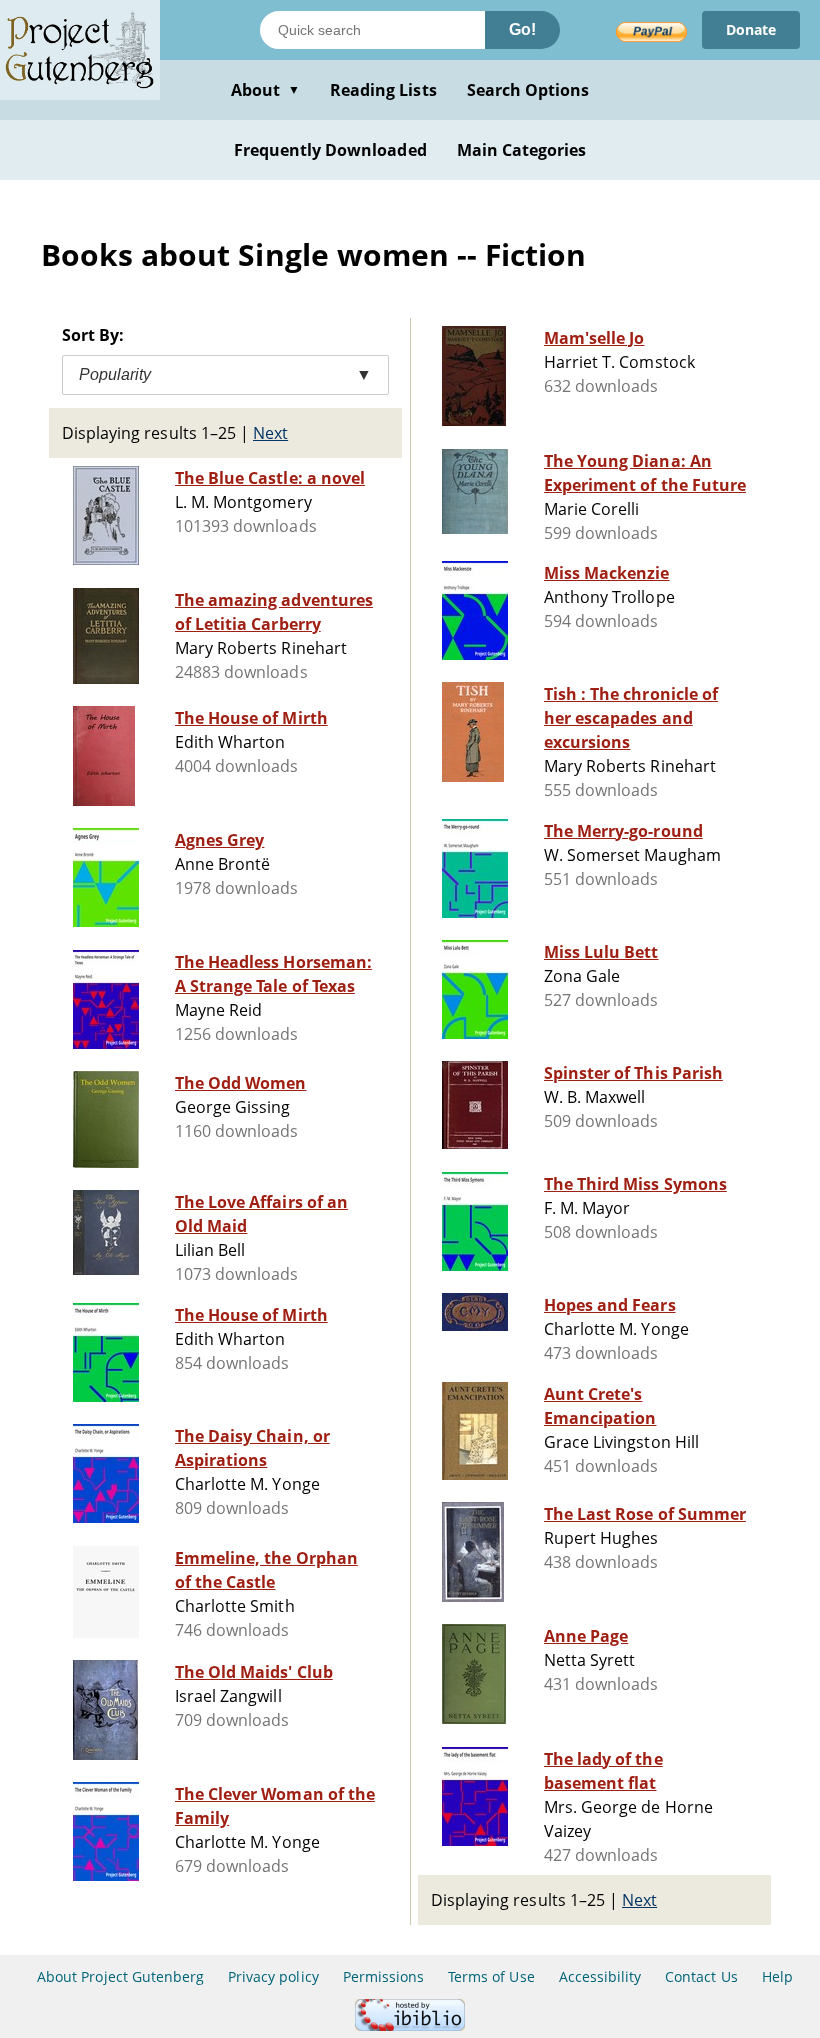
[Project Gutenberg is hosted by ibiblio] (410, 2025)
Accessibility (600, 1976)
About (265, 90)
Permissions (383, 1976)
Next (270, 433)
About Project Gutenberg (120, 1976)
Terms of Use (491, 1976)
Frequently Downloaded (330, 150)
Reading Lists (383, 90)
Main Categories (522, 150)
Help (777, 1976)
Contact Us (701, 1976)
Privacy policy (273, 1976)
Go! (522, 29)
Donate (751, 29)
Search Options (528, 90)
